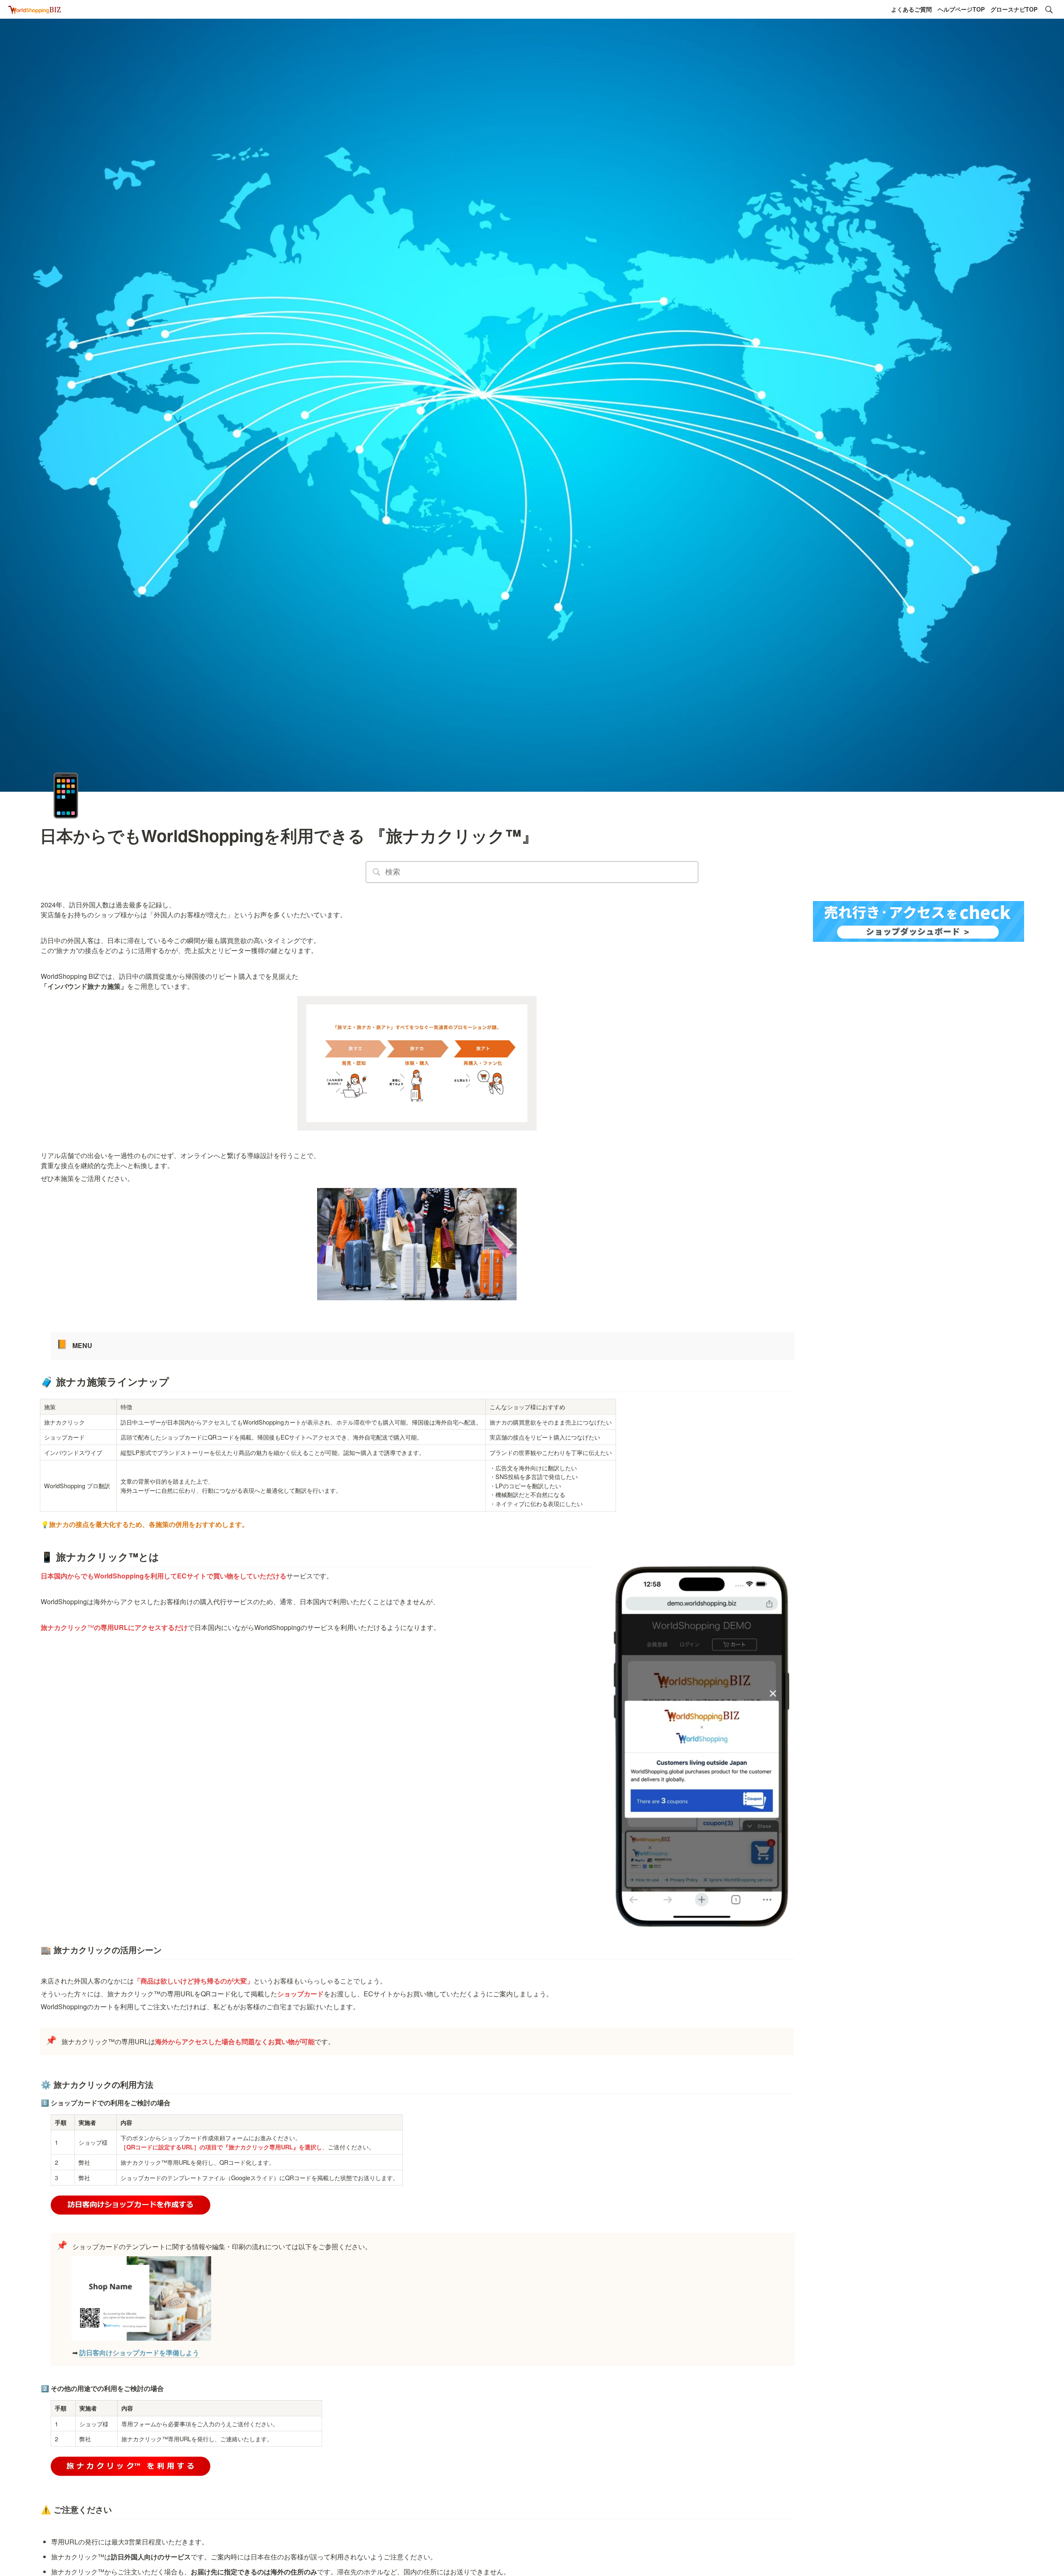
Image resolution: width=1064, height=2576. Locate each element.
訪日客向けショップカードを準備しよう (139, 2352)
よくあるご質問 (911, 9)
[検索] (1049, 10)
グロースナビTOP (1014, 9)
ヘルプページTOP (961, 9)
